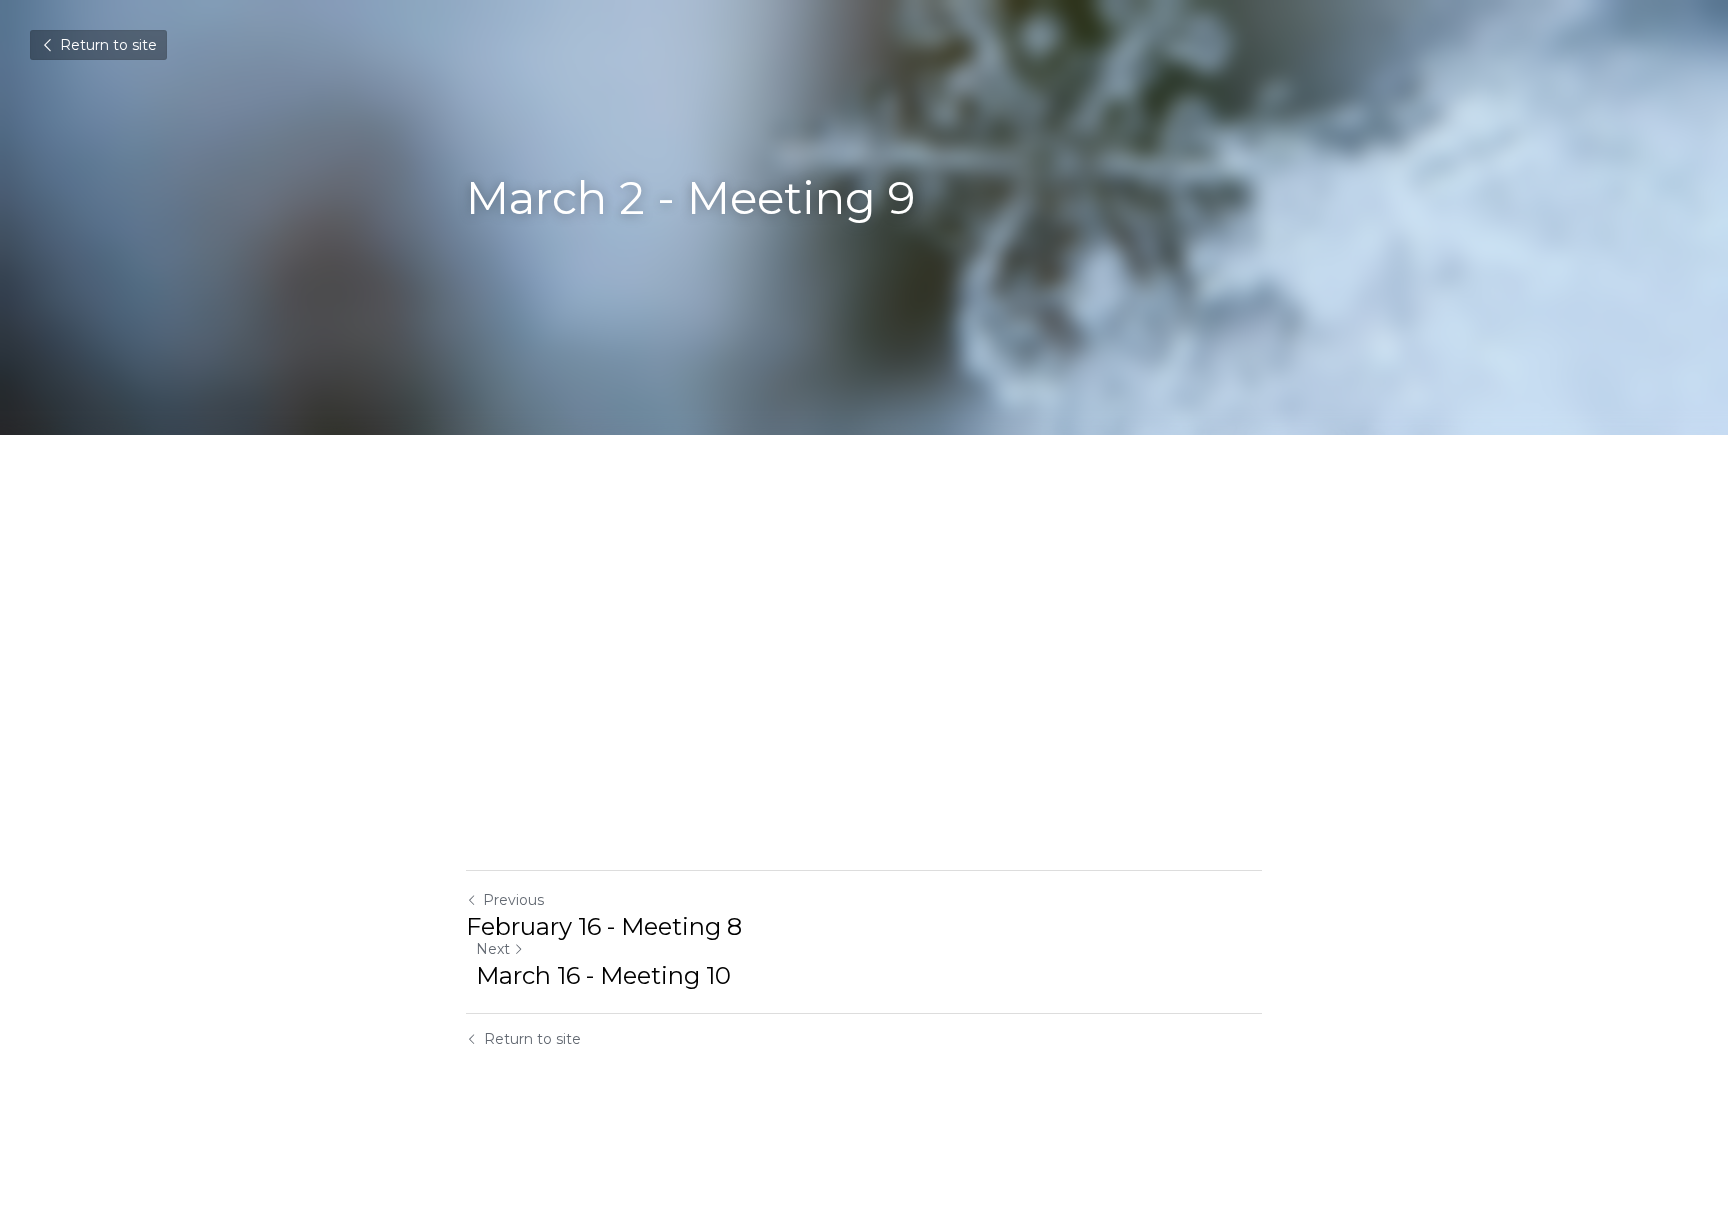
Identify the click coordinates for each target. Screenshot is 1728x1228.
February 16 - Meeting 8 (604, 926)
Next (493, 949)
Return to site (108, 45)
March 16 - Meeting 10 (603, 975)
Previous (513, 900)
